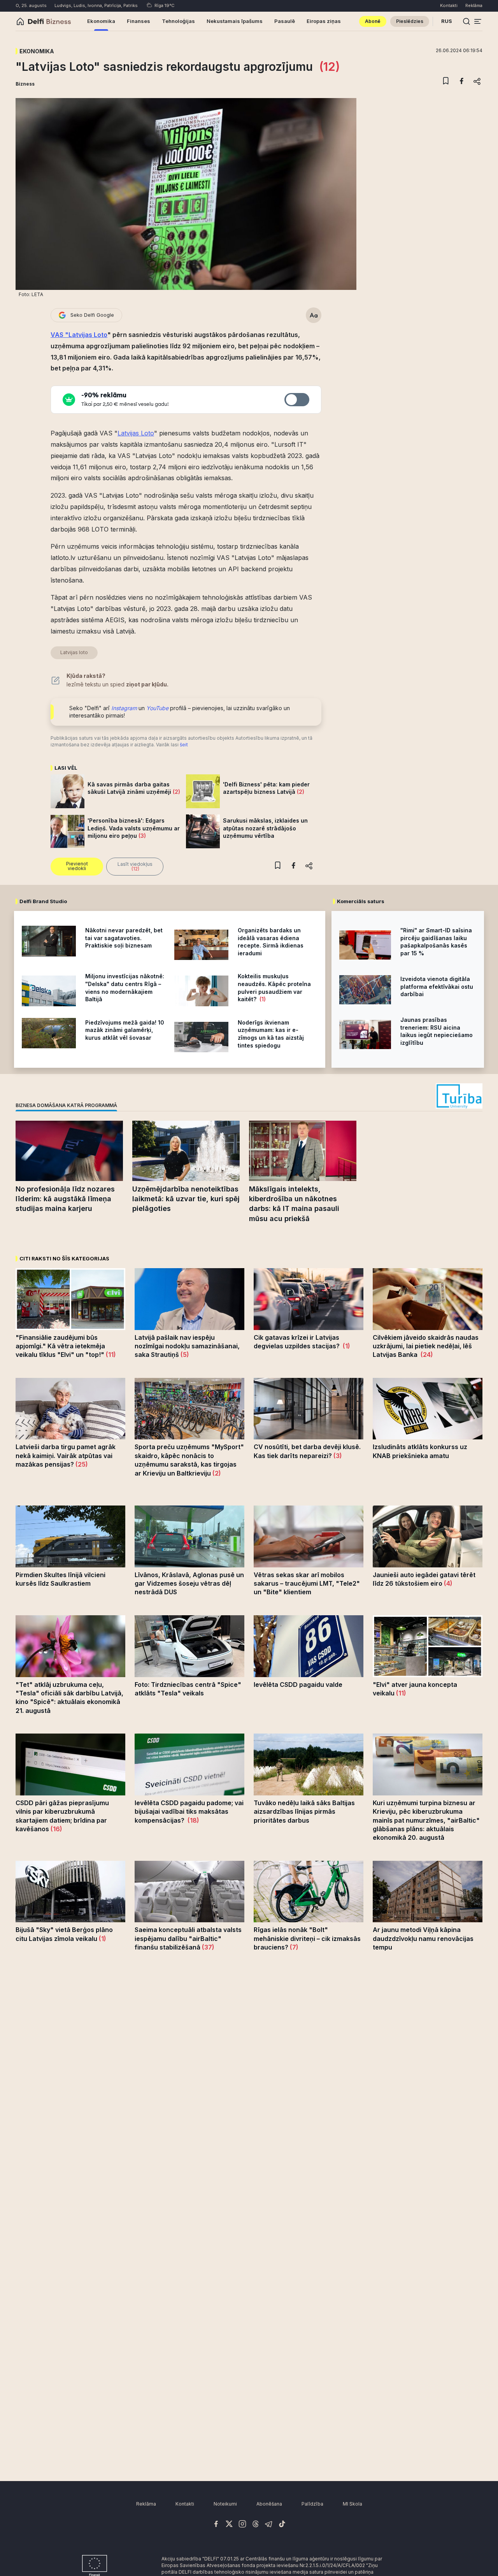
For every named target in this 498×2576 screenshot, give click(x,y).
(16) (56, 1829)
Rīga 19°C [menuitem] (164, 5)
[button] (478, 21)
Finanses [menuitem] (139, 21)
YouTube (157, 708)
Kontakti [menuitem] (449, 5)
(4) (447, 1583)
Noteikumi (225, 2504)
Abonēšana (269, 2504)
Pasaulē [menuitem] (285, 21)
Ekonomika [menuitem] (101, 21)
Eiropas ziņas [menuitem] (324, 21)
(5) (184, 1355)
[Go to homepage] (20, 21)
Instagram (124, 708)
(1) (262, 999)
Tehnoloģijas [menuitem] (178, 21)
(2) (176, 792)
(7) (293, 1947)
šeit (184, 745)
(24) (426, 1355)
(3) (141, 836)
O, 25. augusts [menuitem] (31, 5)
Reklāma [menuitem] (474, 5)
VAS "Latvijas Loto (79, 335)
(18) (193, 1820)
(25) (81, 1464)
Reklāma (146, 2504)
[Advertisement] (249, 2087)
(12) (328, 67)
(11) (110, 1355)
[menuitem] (373, 21)
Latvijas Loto (136, 433)
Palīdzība (312, 2504)
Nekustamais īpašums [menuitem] (235, 21)
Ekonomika (37, 51)
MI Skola (352, 2504)
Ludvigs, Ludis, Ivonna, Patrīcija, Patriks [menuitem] (96, 5)
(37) (207, 1947)
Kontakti (185, 2504)
